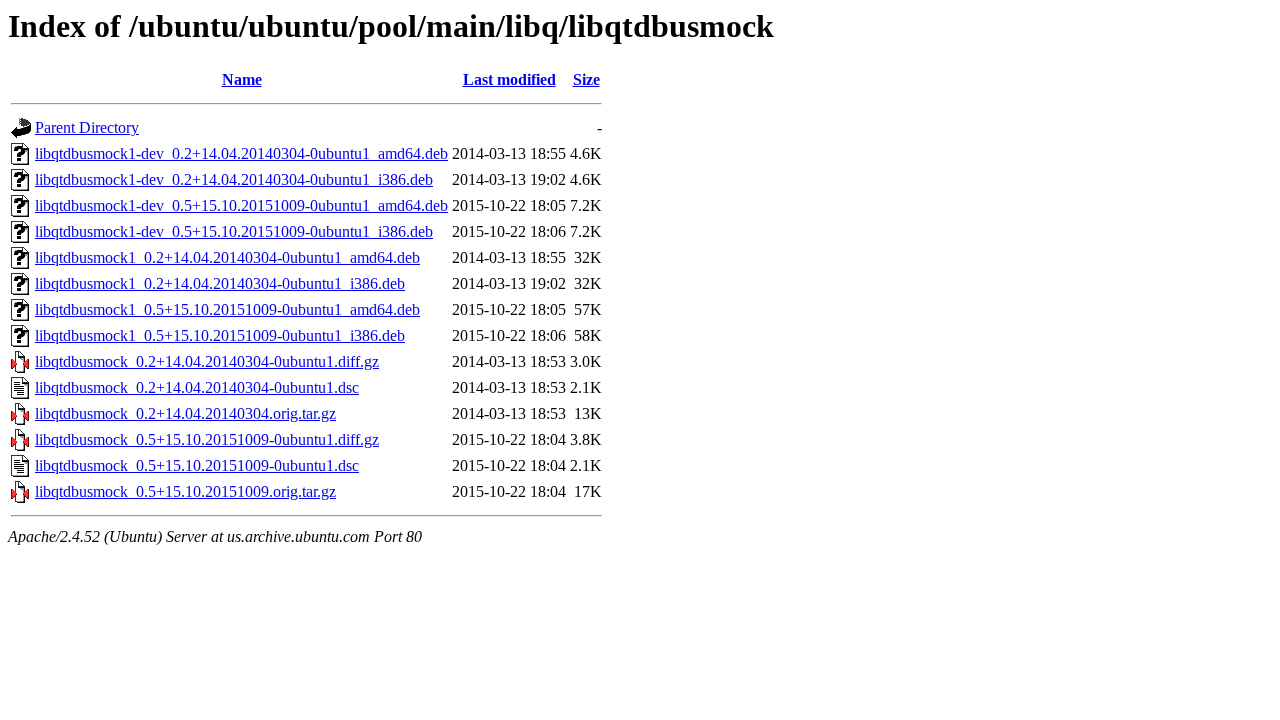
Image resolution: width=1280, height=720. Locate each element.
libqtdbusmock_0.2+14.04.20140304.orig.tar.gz (185, 413)
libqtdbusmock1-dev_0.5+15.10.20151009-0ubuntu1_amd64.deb (241, 205)
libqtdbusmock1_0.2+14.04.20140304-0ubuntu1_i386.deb (220, 283)
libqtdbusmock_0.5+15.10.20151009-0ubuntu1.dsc (197, 465)
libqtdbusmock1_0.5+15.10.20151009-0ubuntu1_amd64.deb (227, 309)
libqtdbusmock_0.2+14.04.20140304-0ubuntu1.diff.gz (207, 361)
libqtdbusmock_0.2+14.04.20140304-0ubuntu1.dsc (197, 387)
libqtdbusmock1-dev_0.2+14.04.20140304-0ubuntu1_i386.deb (234, 179)
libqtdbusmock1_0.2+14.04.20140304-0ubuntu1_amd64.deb (227, 257)
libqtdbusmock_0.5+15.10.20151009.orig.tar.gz (185, 491)
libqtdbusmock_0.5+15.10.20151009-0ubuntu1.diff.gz (207, 439)
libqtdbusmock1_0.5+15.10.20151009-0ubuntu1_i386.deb (220, 335)
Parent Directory (87, 127)
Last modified (509, 79)
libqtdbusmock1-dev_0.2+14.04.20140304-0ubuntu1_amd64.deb (241, 153)
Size (586, 79)
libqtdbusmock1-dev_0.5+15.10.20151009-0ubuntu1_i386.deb (234, 231)
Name (242, 79)
